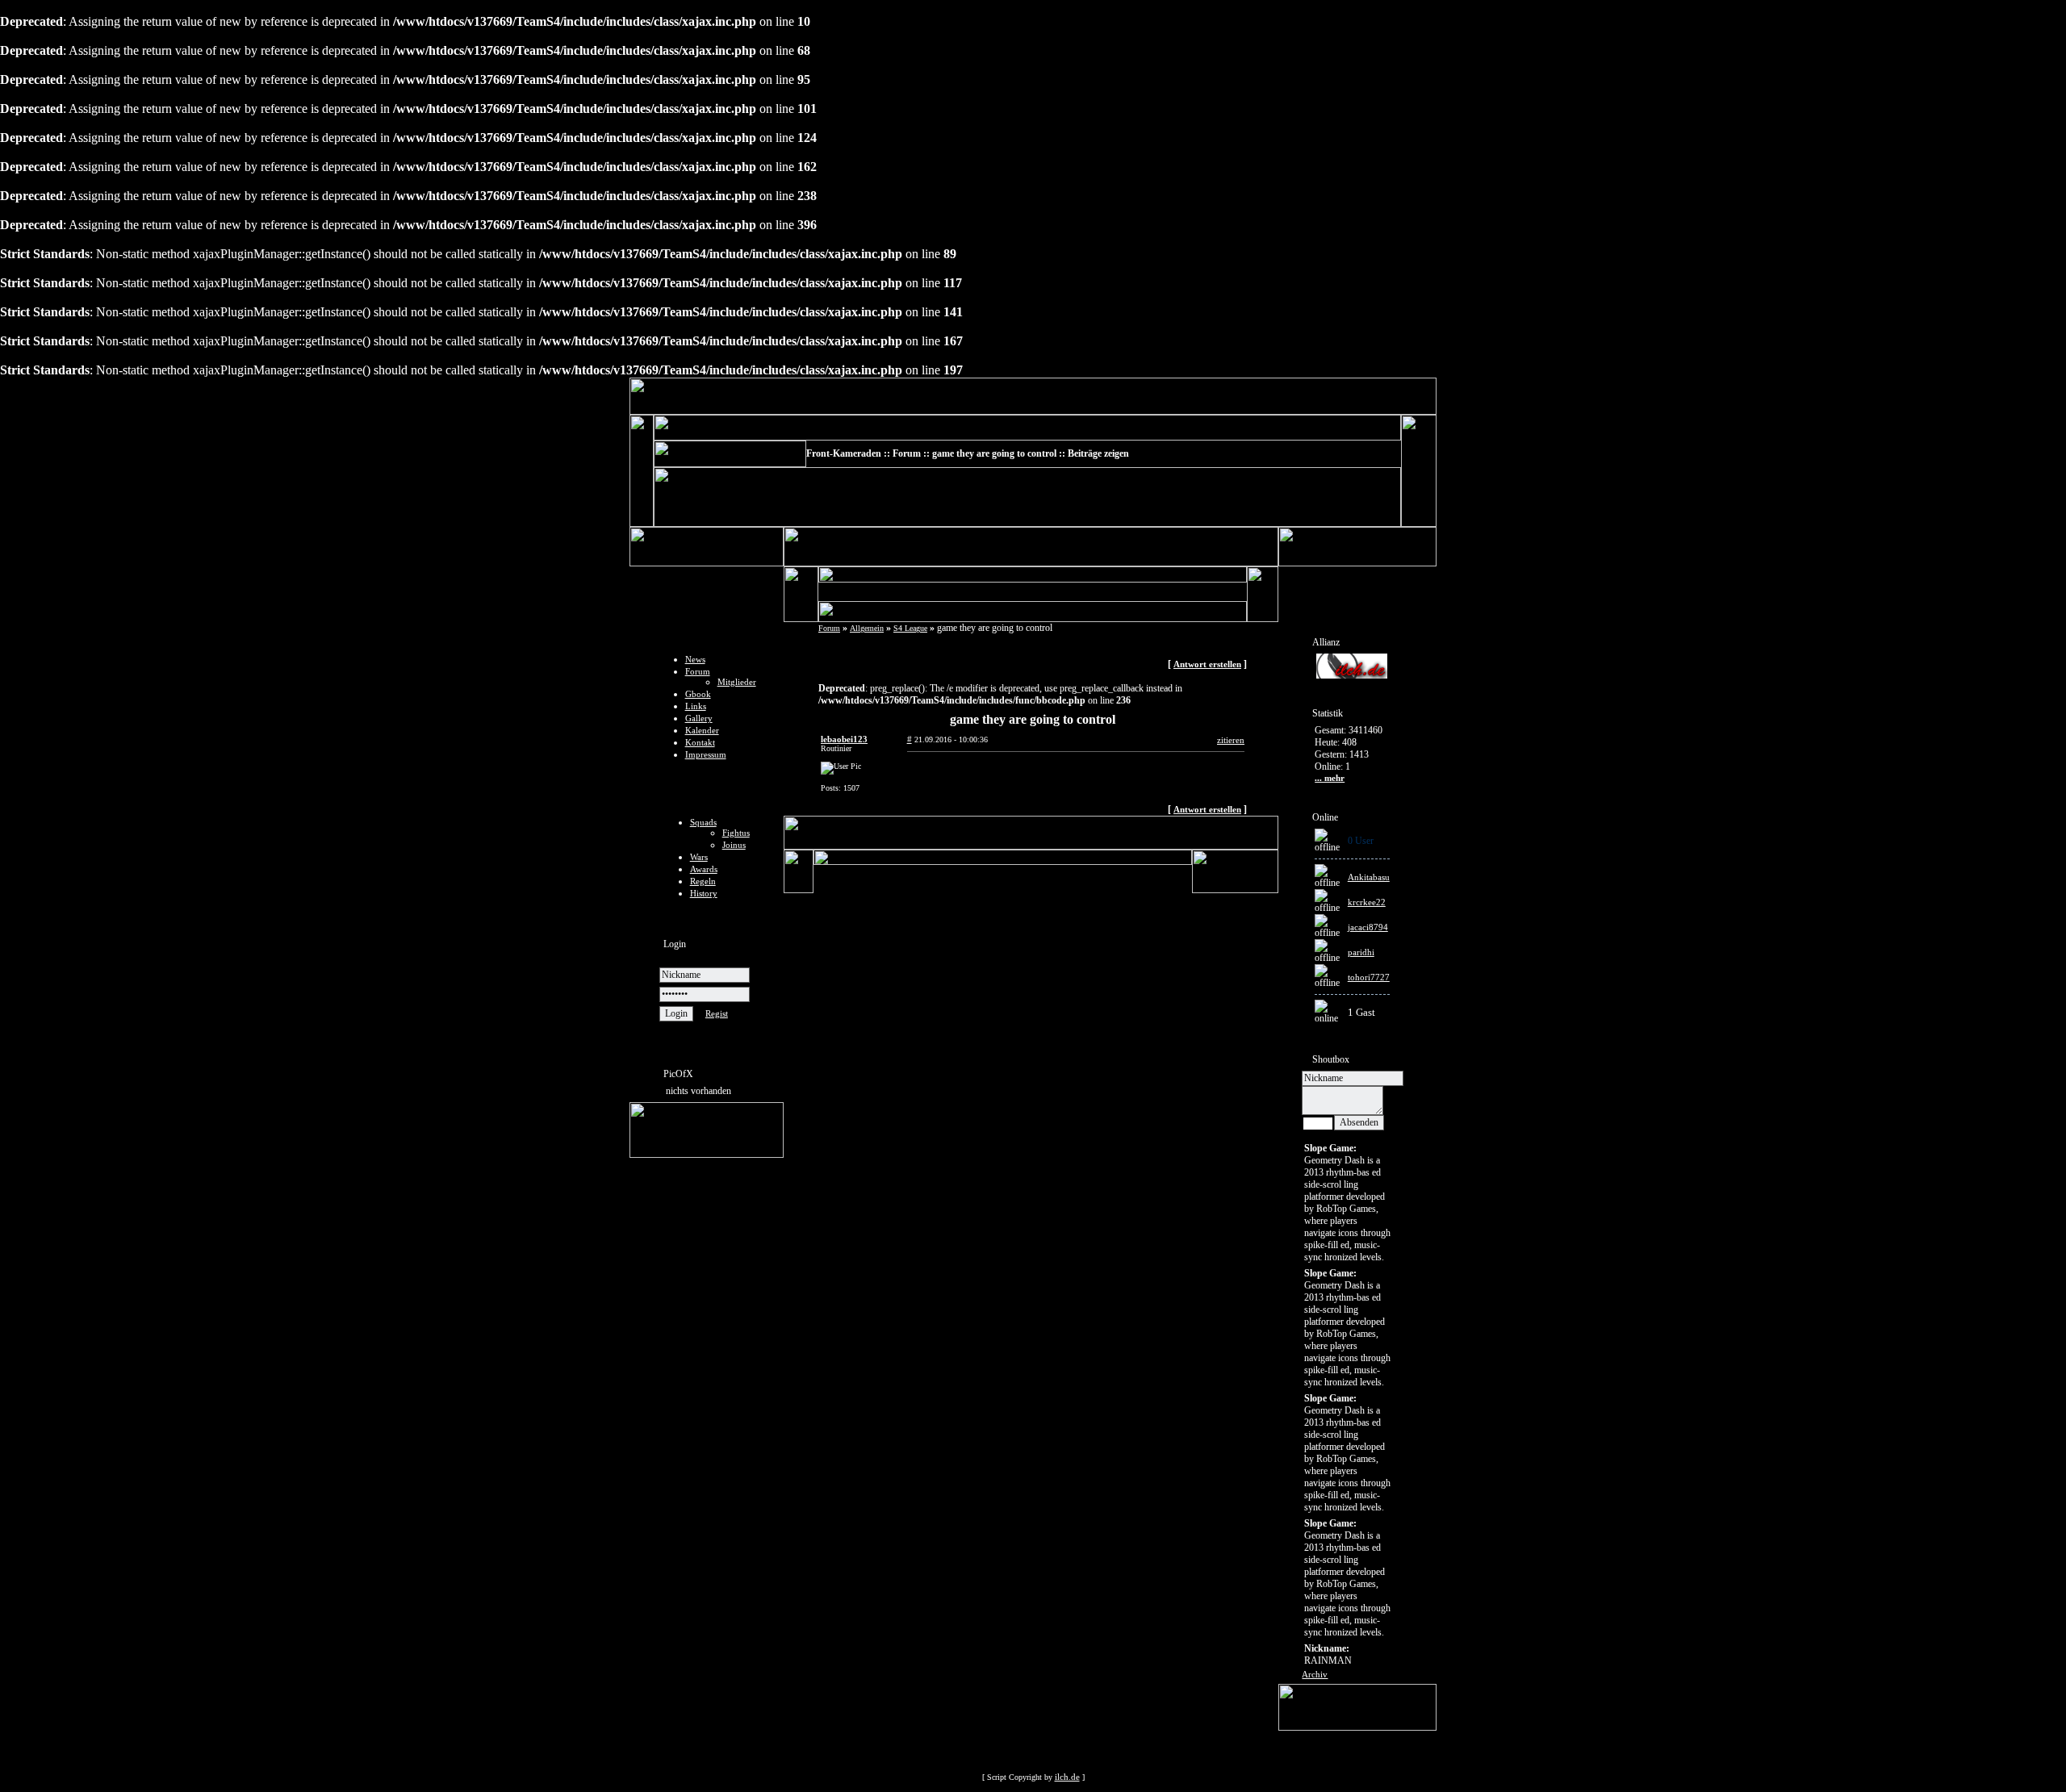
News (695, 659)
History (704, 893)
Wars (699, 857)
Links (696, 706)
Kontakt (700, 742)
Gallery (699, 718)
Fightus (736, 833)
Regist (717, 1013)
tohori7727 (1369, 977)
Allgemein (867, 628)
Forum (698, 671)
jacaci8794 (1368, 927)
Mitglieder (737, 682)
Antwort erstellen (1207, 664)
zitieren (1231, 740)
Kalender (702, 730)
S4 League (910, 628)
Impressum (706, 754)
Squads (703, 822)
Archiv (1315, 1674)
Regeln (703, 881)
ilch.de (1067, 1777)
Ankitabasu (1369, 877)
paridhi (1361, 952)
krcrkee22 (1367, 902)
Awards (704, 869)
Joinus (734, 845)
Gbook (698, 694)
